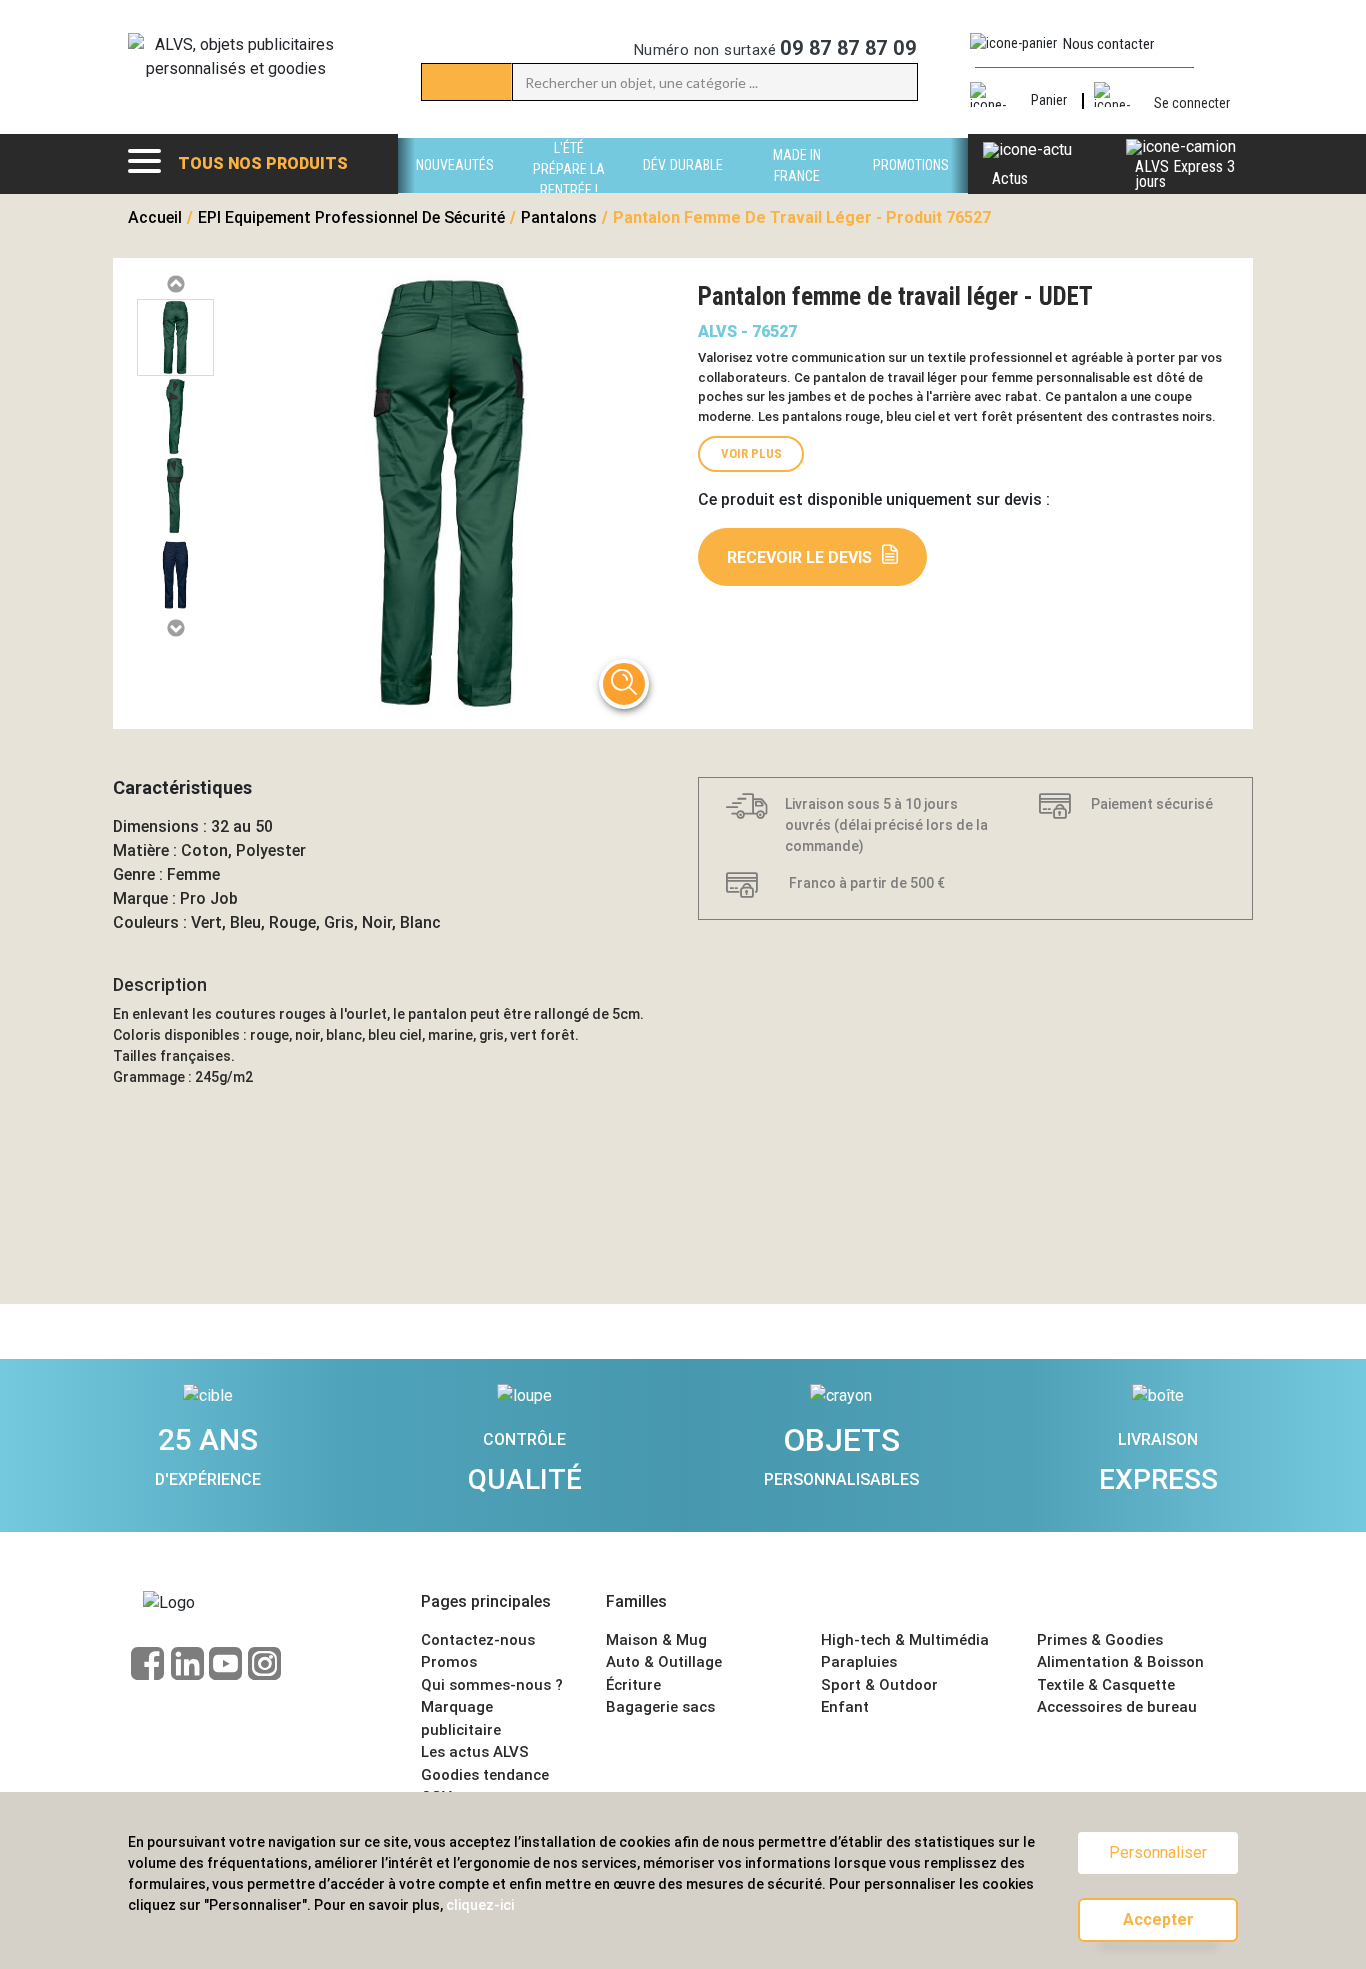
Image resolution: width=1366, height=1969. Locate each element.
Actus (1010, 178)
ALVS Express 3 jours (1185, 174)
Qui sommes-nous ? (492, 1685)
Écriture (633, 1685)
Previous (175, 284)
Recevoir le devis (799, 557)
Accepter (1158, 1919)
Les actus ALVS (475, 1752)
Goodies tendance (485, 1775)
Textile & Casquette (1106, 1685)
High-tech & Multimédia (905, 1640)
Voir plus (751, 453)
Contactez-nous (478, 1640)
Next (175, 628)
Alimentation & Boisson (1120, 1662)
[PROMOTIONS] (911, 187)
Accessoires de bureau (1117, 1707)
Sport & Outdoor (879, 1685)
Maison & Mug (656, 1640)
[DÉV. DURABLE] (683, 187)
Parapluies (859, 1662)
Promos (449, 1662)
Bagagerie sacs (660, 1707)
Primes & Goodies (1100, 1640)
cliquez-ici (480, 1905)
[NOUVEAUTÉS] (455, 187)
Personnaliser (1158, 1852)
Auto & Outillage (664, 1662)
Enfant (845, 1707)
